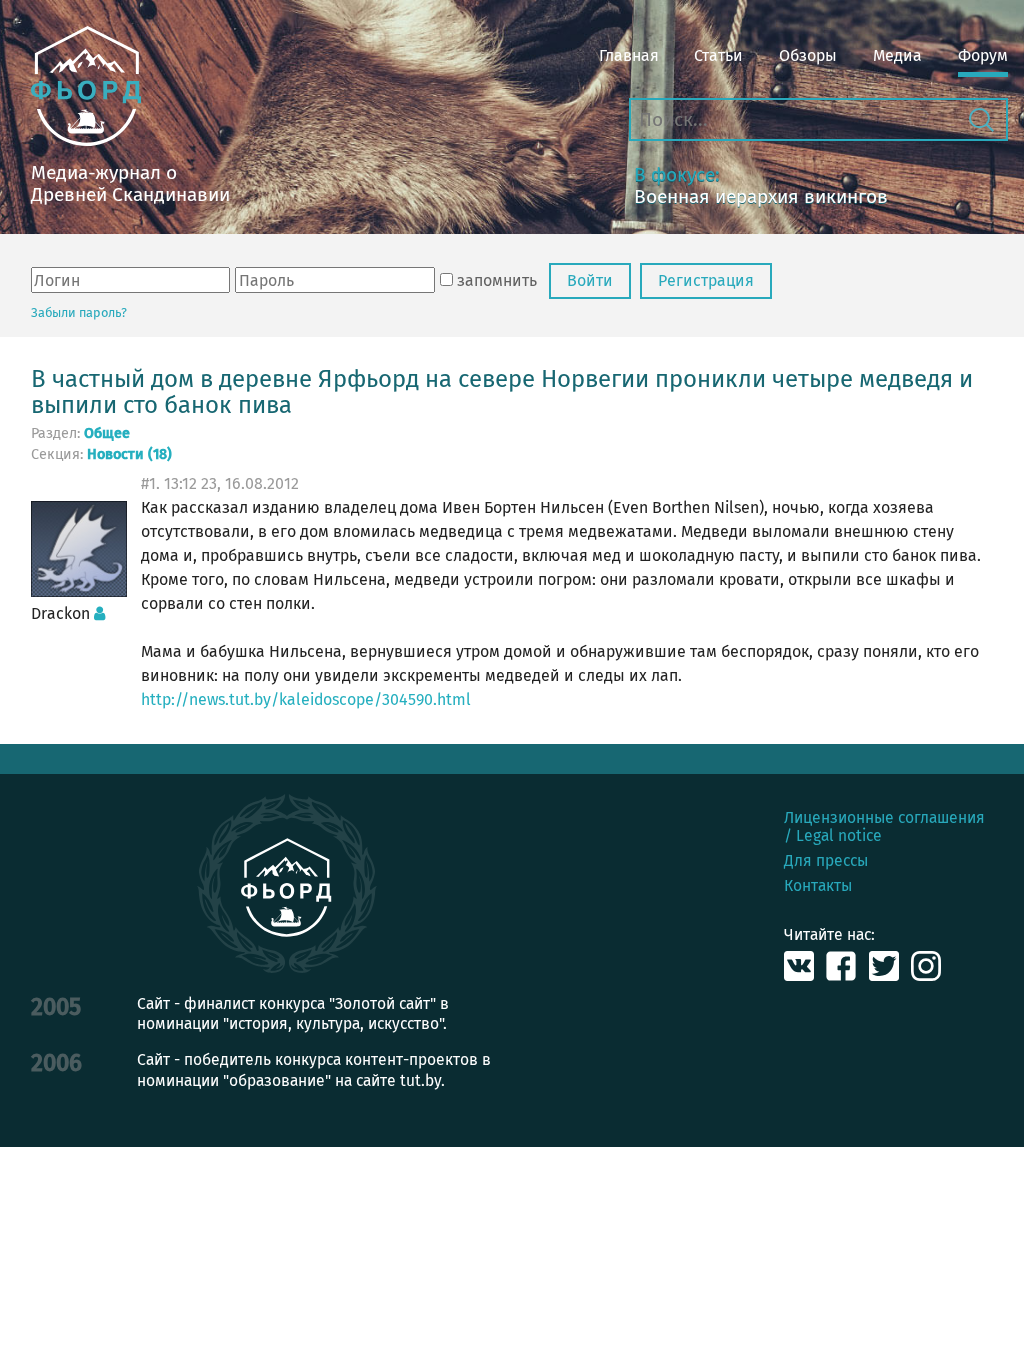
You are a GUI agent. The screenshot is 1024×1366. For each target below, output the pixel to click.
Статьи (718, 55)
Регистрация (706, 280)
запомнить (497, 280)
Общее (107, 434)
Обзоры (808, 55)
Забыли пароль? (79, 312)
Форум (983, 55)
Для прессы (826, 860)
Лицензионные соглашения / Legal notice (884, 826)
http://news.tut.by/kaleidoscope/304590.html (306, 699)
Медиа (897, 55)
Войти (590, 280)
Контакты (818, 885)
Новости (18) (129, 455)
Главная (629, 55)
